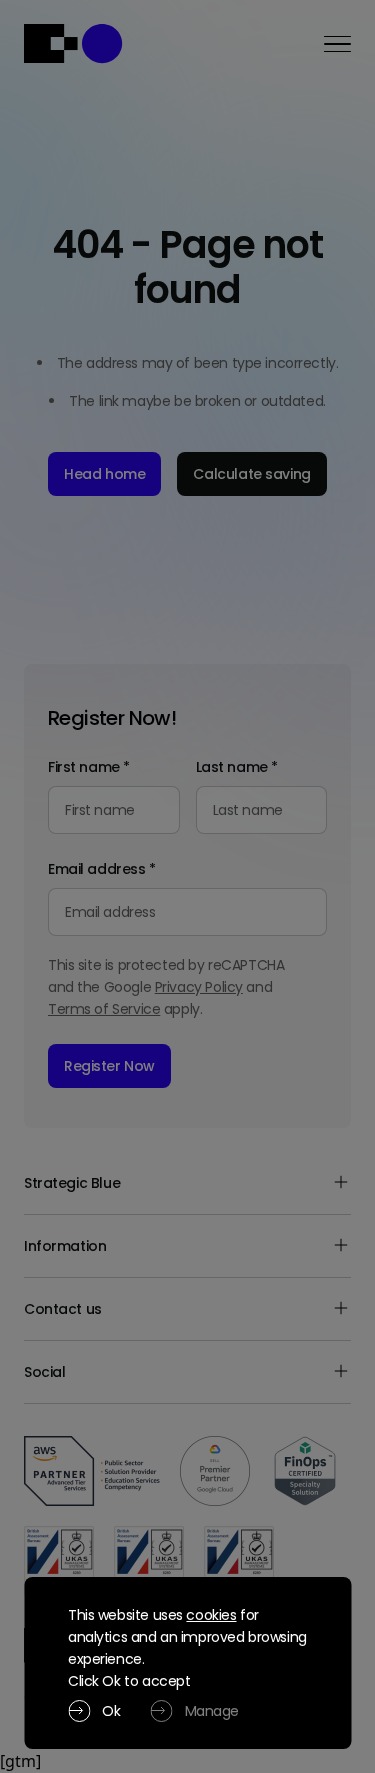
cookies (211, 1615)
